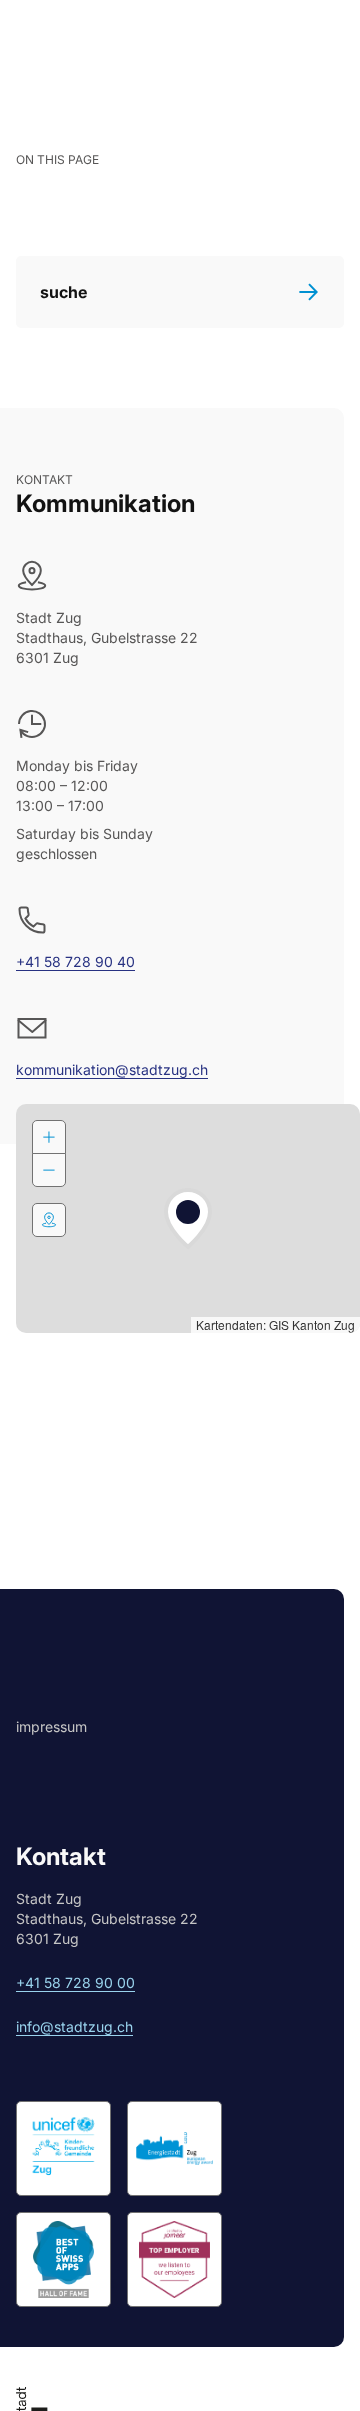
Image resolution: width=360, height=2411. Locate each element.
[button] (188, 1219)
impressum (51, 1726)
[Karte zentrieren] (49, 1220)
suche (63, 292)
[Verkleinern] (49, 1170)
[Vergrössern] (49, 1137)
